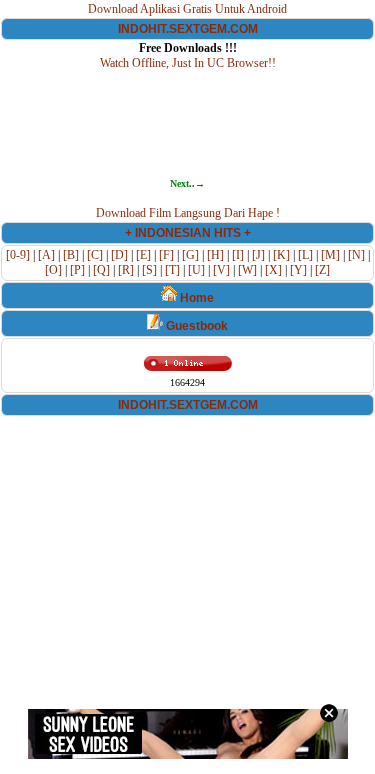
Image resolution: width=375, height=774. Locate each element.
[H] (215, 255)
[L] (305, 255)
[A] (46, 255)
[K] (281, 255)
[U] (196, 270)
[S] (149, 270)
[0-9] (18, 255)
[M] (330, 255)
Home (195, 298)
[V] (221, 270)
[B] (71, 255)
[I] (238, 255)
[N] (356, 255)
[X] (273, 270)
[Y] (298, 270)
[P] (77, 270)
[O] (53, 270)
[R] (126, 270)
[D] (119, 255)
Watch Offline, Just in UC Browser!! (188, 63)
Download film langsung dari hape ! (188, 213)
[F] (166, 255)
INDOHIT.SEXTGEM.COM (188, 29)
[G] (190, 255)
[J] (258, 255)
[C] (95, 255)
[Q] (101, 270)
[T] (172, 270)
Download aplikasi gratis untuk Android (187, 9)
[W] (247, 270)
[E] (143, 255)
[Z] (322, 270)
